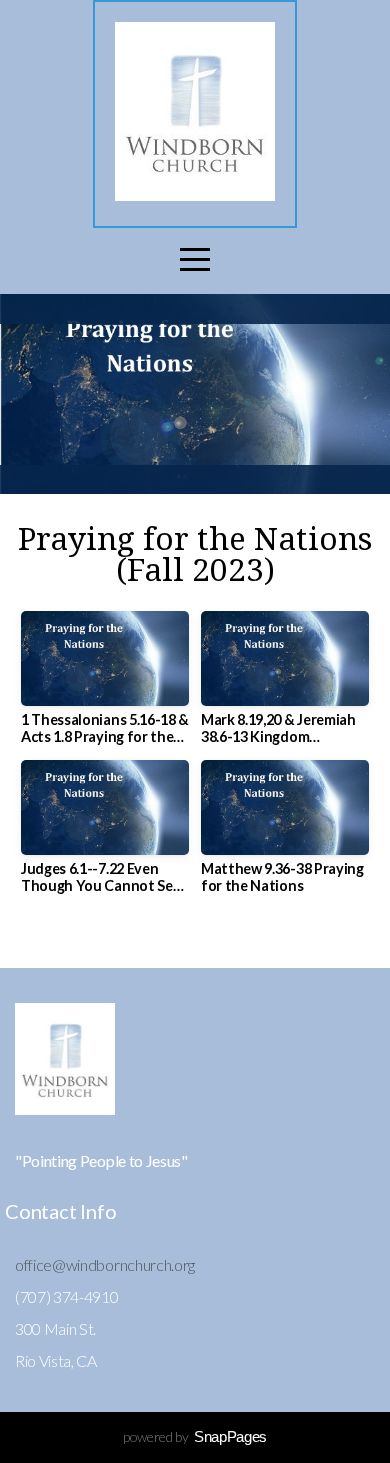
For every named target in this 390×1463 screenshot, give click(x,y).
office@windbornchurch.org (105, 1264)
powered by (195, 1436)
